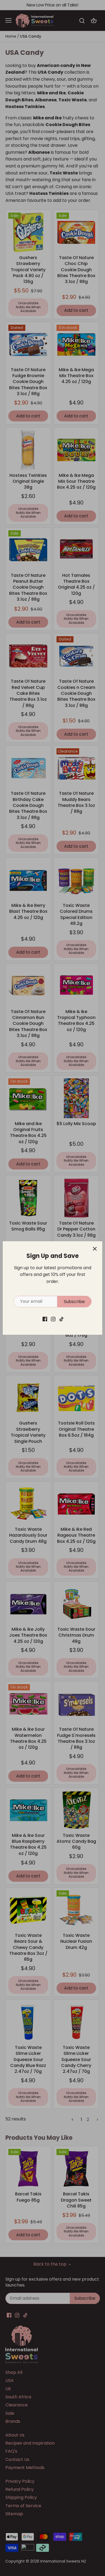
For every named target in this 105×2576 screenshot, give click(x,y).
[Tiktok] (62, 1319)
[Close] (95, 1249)
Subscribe (74, 1302)
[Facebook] (45, 1319)
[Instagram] (53, 1319)
